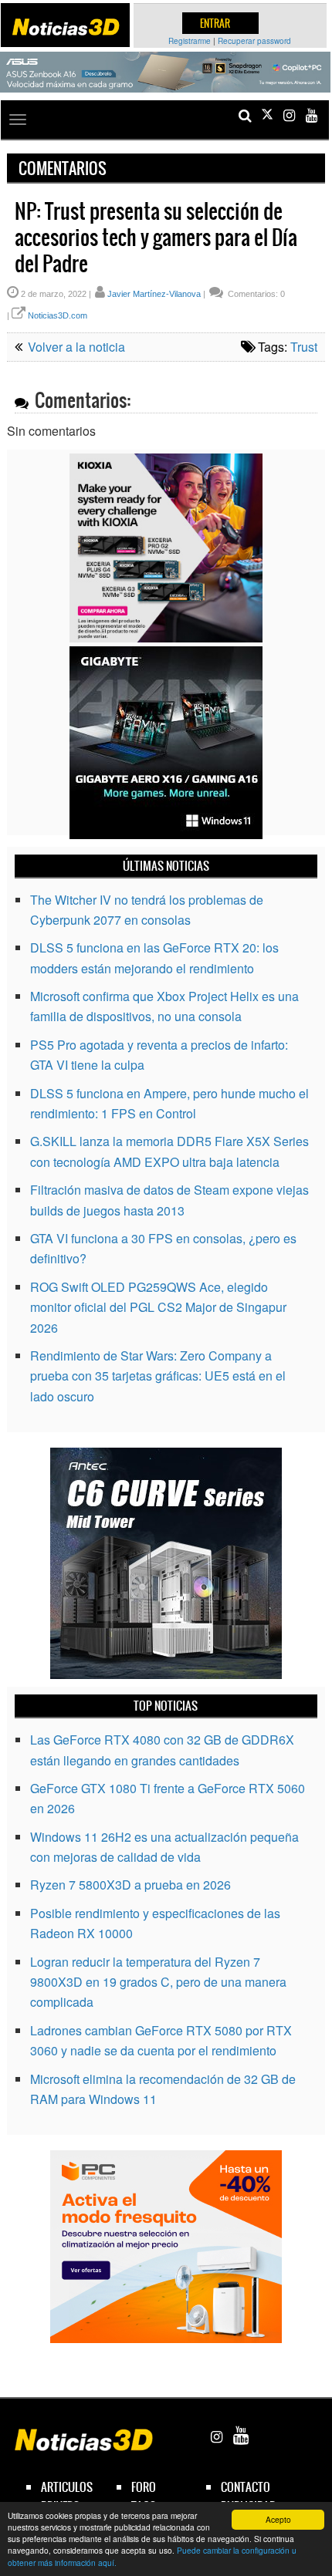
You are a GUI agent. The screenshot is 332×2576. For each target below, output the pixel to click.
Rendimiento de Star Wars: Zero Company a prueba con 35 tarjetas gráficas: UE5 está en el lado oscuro (158, 1376)
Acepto (278, 2519)
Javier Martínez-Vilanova (154, 294)
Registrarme (190, 41)
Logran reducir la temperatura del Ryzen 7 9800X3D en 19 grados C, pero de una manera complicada (158, 1982)
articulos (67, 2487)
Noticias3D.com (58, 315)
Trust (304, 347)
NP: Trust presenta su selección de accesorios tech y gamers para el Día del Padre (156, 238)
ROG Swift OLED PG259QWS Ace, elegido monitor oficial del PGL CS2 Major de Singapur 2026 (158, 1307)
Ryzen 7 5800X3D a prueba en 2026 (130, 1885)
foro (144, 2487)
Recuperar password (254, 41)
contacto (246, 2487)
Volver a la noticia (75, 347)
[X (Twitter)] (267, 115)
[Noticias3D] (66, 27)
